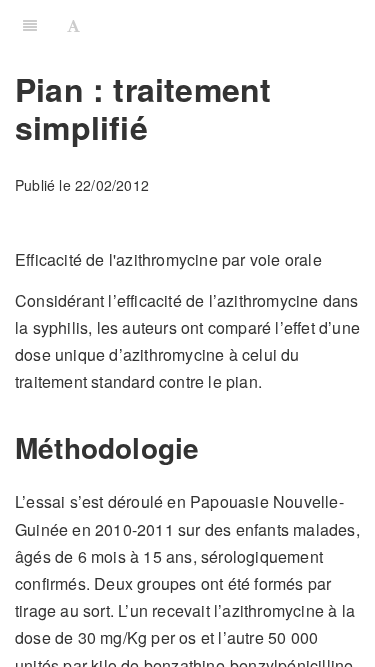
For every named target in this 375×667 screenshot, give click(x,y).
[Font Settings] (73, 25)
